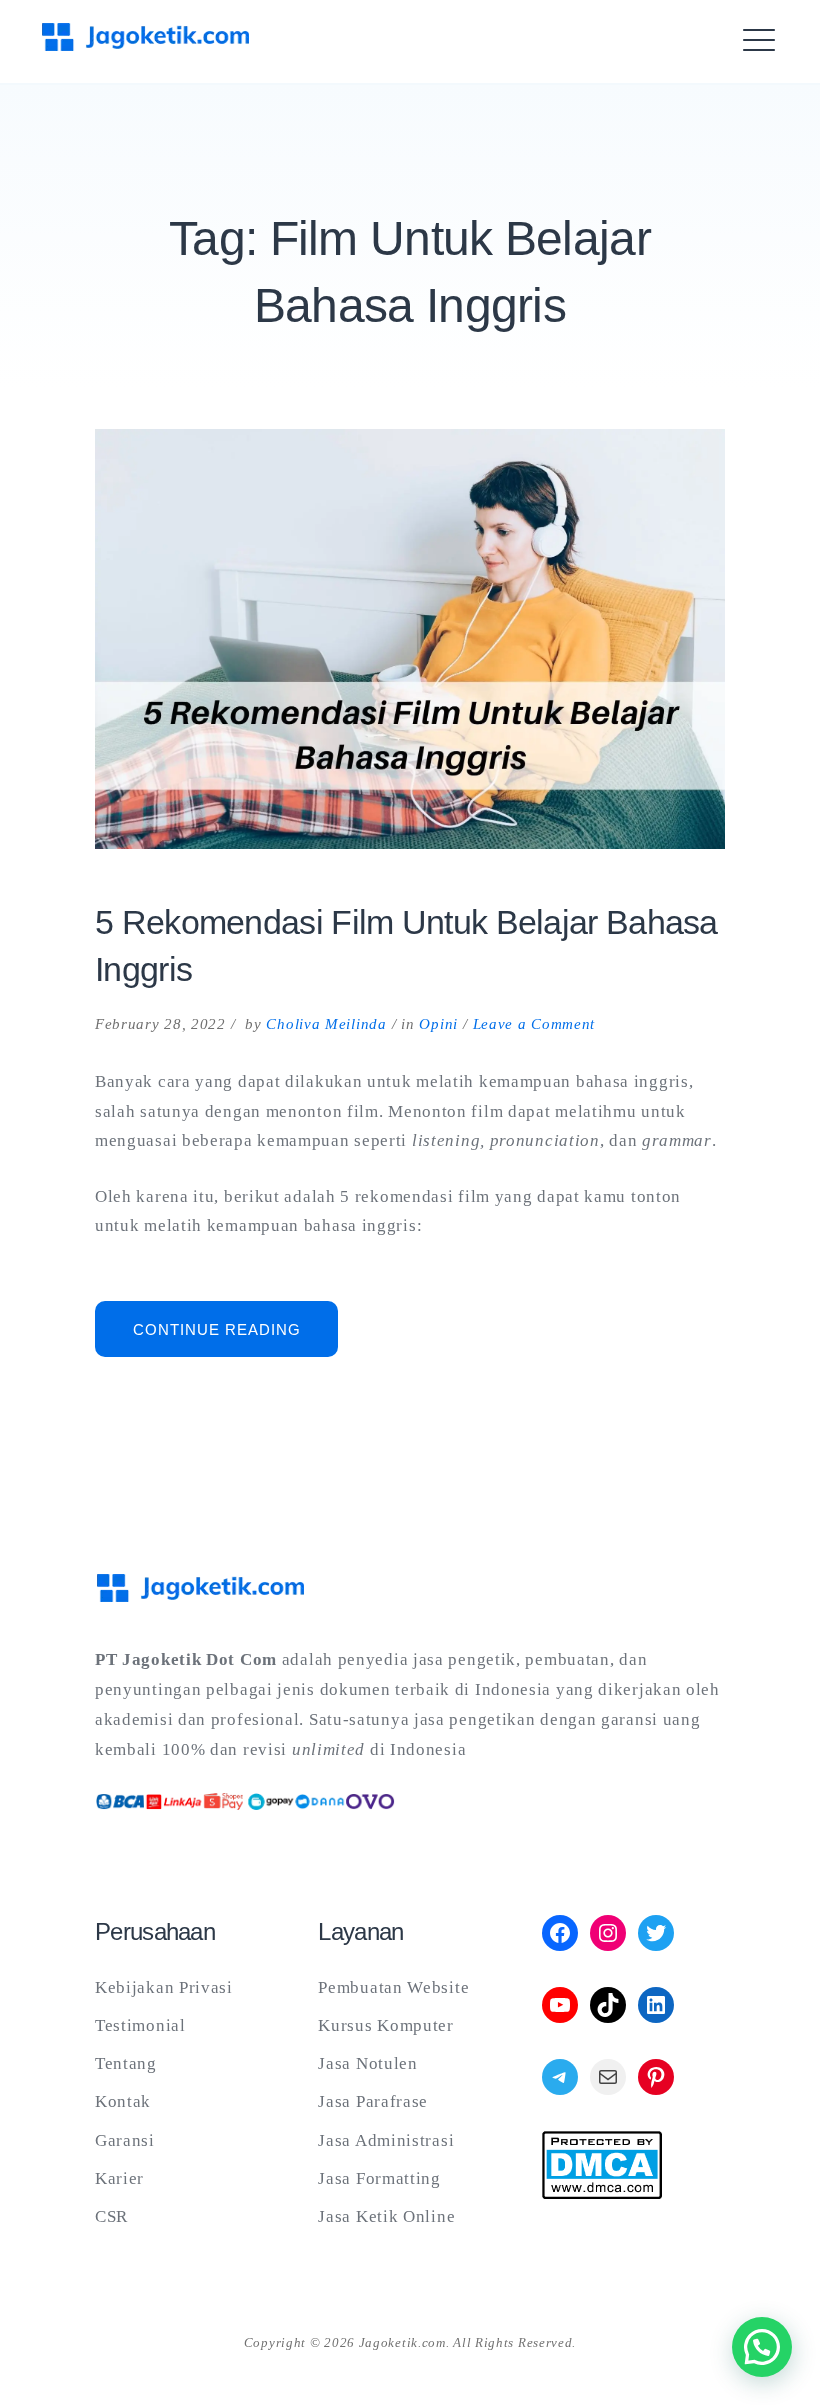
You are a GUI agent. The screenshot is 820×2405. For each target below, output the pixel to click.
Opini (438, 1024)
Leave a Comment (534, 1024)
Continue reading (235, 1338)
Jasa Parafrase (373, 2101)
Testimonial (140, 2025)
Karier (119, 2178)
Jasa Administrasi (386, 2140)
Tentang (126, 2063)
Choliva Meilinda (326, 1024)
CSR (111, 2216)
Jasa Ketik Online (386, 2216)
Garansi (125, 2140)
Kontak (123, 2101)
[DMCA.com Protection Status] (602, 2193)
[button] (762, 2347)
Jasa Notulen (367, 2063)
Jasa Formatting (379, 2178)
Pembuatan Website (393, 1987)
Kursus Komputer (386, 2025)
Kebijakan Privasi (164, 1987)
